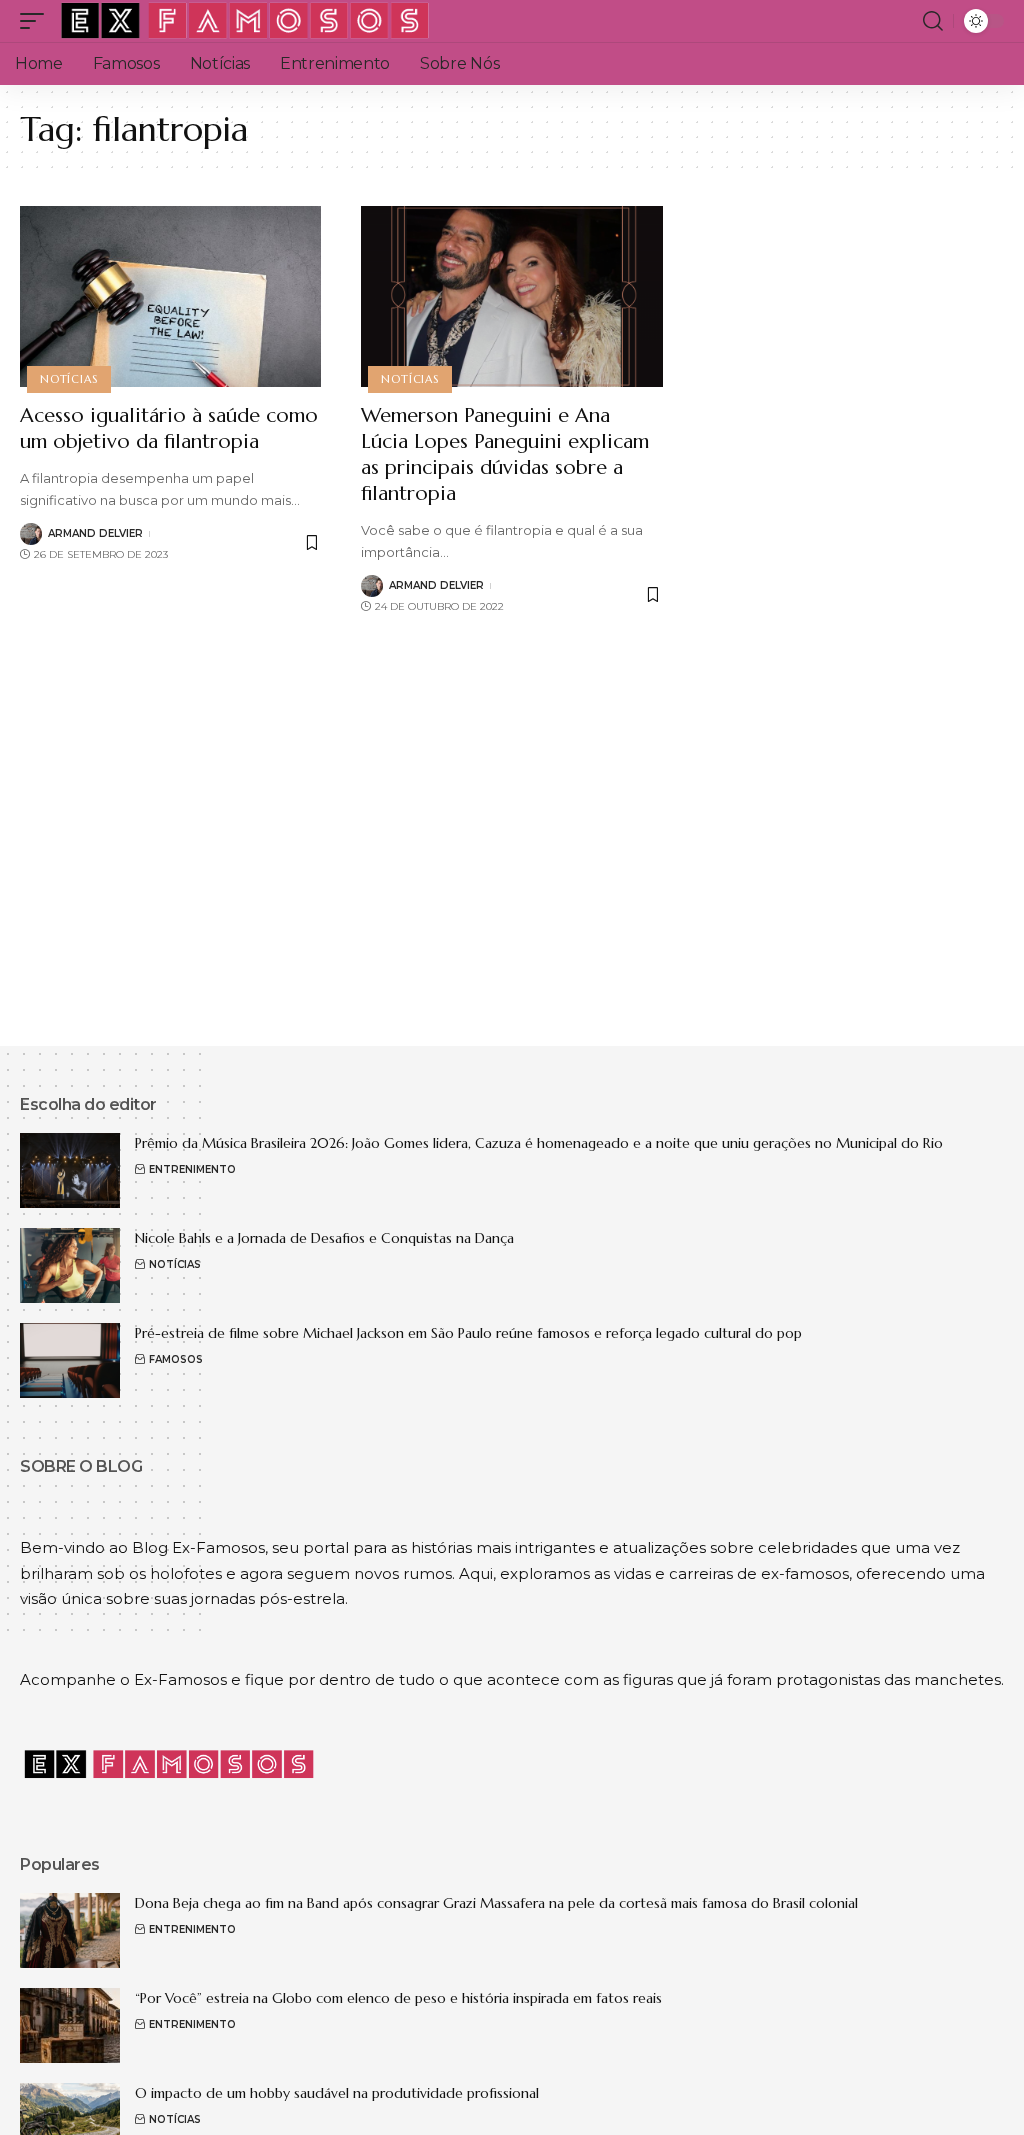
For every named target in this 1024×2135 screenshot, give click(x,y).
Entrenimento (192, 1169)
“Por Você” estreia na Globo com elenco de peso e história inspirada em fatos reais (398, 1998)
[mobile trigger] (37, 21)
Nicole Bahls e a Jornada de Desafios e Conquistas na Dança (324, 1238)
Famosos (176, 1359)
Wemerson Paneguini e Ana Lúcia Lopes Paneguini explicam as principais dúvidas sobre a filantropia (505, 454)
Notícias (68, 379)
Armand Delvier (95, 533)
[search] (933, 21)
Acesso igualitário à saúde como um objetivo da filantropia (169, 428)
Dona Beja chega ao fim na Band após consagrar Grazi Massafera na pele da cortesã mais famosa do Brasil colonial (496, 1903)
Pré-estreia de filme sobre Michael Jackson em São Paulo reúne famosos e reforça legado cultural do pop (468, 1333)
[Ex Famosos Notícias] (246, 21)
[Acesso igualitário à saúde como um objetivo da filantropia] (170, 296)
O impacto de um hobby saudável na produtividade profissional (337, 2093)
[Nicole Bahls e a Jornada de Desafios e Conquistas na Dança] (70, 1265)
